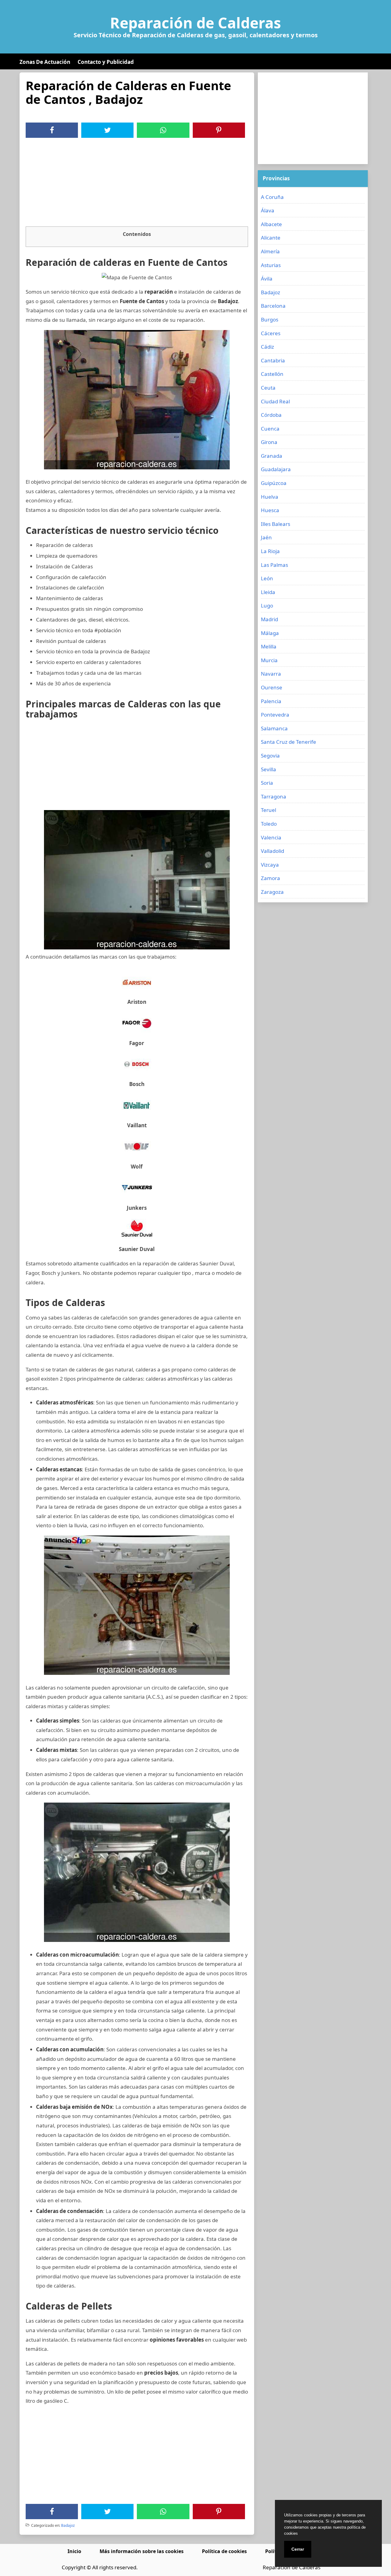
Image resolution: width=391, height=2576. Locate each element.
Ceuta (268, 388)
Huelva (270, 497)
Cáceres (271, 333)
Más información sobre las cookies (142, 2551)
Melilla (269, 646)
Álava (268, 210)
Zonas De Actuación (45, 62)
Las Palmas (274, 565)
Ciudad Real (275, 401)
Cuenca (270, 429)
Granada (272, 456)
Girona (269, 442)
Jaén (266, 537)
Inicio (74, 2551)
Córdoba (271, 415)
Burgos (270, 319)
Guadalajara (276, 469)
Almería (270, 251)
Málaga (270, 633)
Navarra (271, 674)
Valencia (271, 837)
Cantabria (273, 360)
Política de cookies (224, 2551)
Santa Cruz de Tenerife (289, 742)
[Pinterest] (219, 130)
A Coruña (272, 197)
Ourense (272, 687)
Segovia (270, 756)
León (267, 578)
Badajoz (68, 2525)
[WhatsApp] (163, 130)
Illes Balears (276, 524)
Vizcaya (270, 865)
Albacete (271, 224)
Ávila (267, 279)
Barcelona (273, 306)
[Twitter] (108, 130)
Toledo (269, 824)
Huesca (270, 510)
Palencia (271, 701)
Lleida (268, 592)
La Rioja (270, 551)
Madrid (269, 619)
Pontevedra (275, 715)
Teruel (269, 810)
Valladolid (272, 851)
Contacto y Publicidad (106, 62)
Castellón (272, 374)
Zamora (270, 878)
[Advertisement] (137, 184)
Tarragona (274, 796)
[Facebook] (52, 130)
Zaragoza (272, 892)
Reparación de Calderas (195, 23)
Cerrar (298, 2549)
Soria (267, 783)
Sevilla (269, 769)
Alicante (271, 238)
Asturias (271, 265)
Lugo (267, 605)
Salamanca (274, 728)
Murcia (269, 660)
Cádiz (267, 347)
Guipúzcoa (274, 483)
